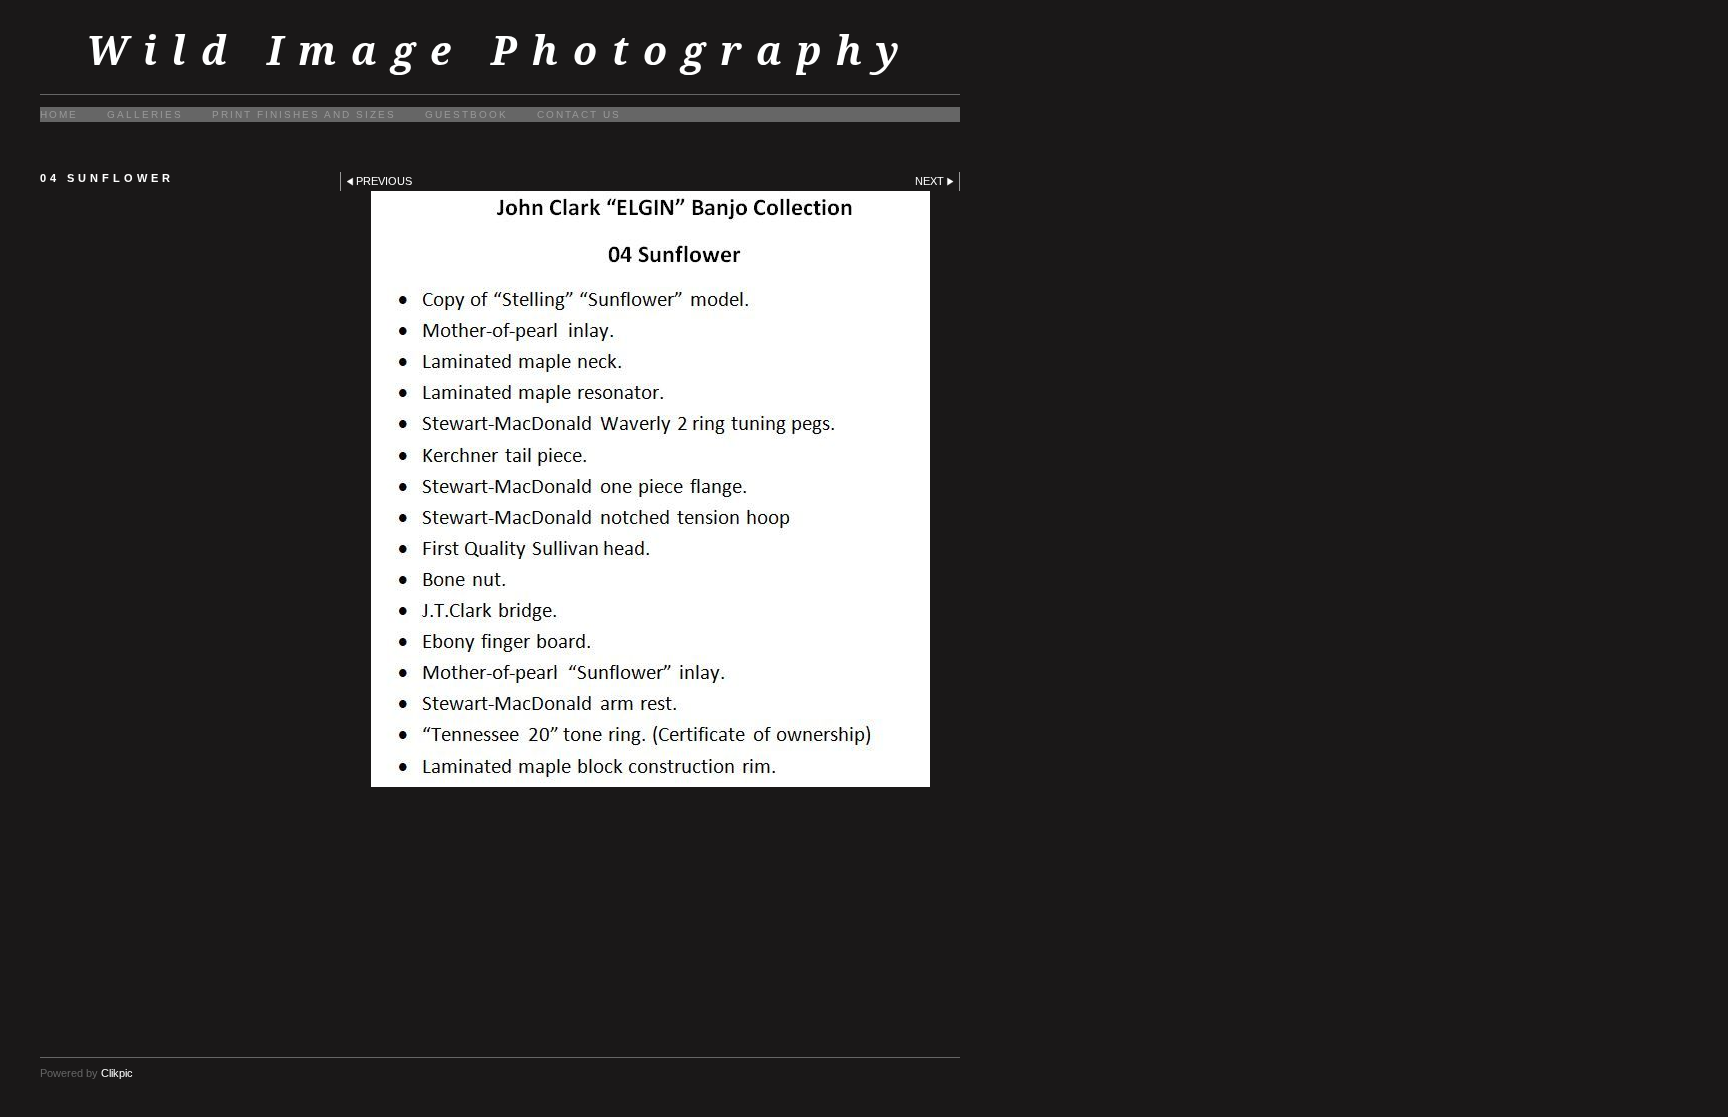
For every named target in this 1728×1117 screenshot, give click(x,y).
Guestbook (466, 114)
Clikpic (117, 1073)
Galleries (145, 114)
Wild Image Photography (500, 51)
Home (59, 114)
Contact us (579, 114)
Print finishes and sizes (304, 114)
